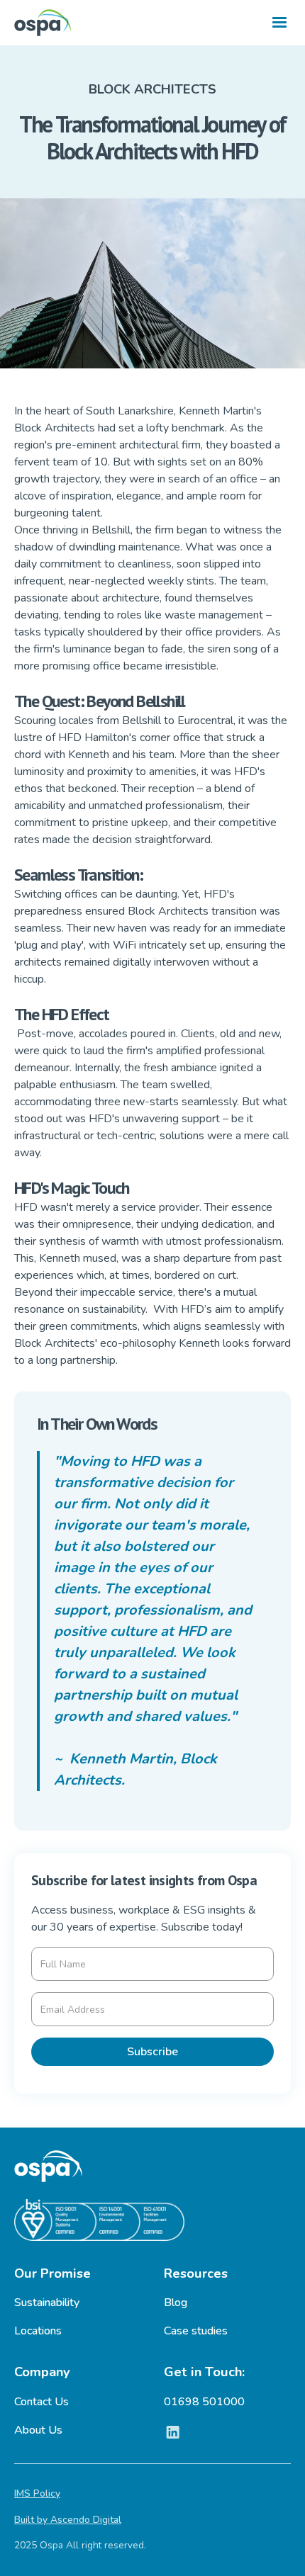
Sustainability (47, 2303)
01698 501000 (204, 2402)
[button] (279, 23)
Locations (38, 2331)
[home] (43, 23)
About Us (38, 2430)
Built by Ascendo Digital (68, 2520)
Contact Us (41, 2402)
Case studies (196, 2331)
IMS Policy (37, 2493)
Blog (176, 2303)
